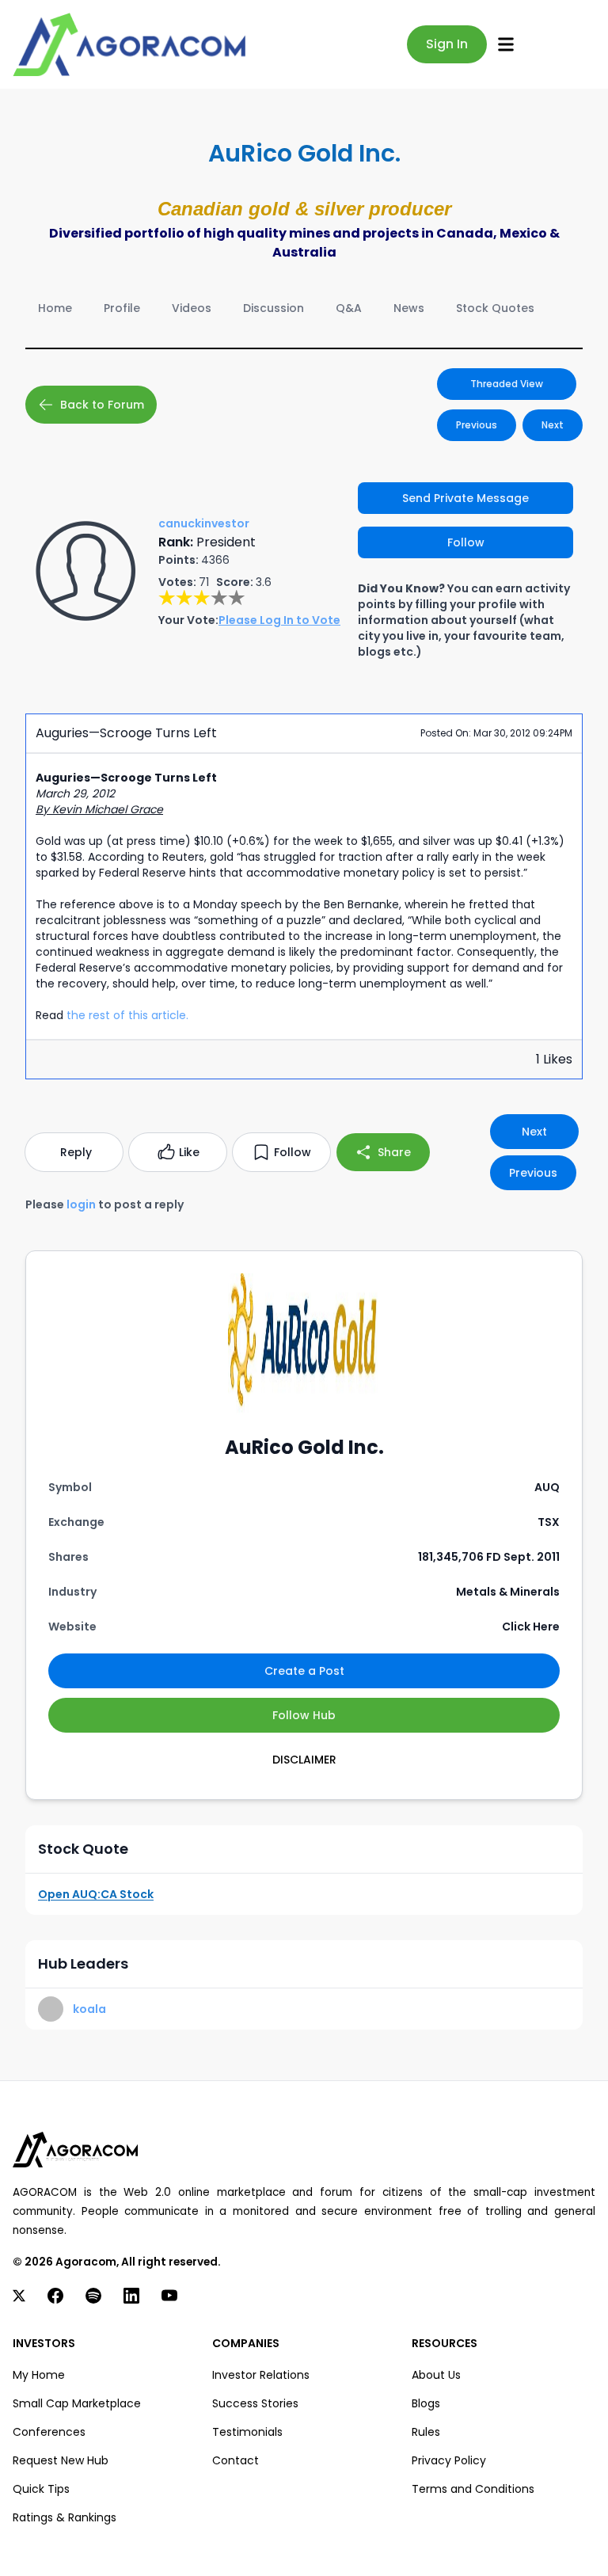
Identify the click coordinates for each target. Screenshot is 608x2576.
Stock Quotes (495, 308)
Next (553, 425)
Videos (192, 308)
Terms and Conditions (473, 2489)
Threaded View (507, 384)
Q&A (349, 308)
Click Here (531, 1627)
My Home (39, 2375)
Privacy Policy (449, 2460)
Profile (122, 308)
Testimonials (247, 2432)
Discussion (274, 308)
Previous (477, 425)
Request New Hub (61, 2460)
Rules (426, 2432)
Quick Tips (41, 2489)
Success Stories (255, 2403)
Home (55, 308)
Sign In (447, 44)
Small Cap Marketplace (77, 2403)
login (81, 1204)
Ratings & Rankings (65, 2517)
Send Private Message (465, 498)
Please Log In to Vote (279, 620)
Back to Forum (102, 405)
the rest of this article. (127, 1015)
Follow (466, 542)
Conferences (49, 2432)
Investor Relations (261, 2375)
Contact (236, 2460)
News (409, 308)
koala (89, 2009)
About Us (436, 2375)
